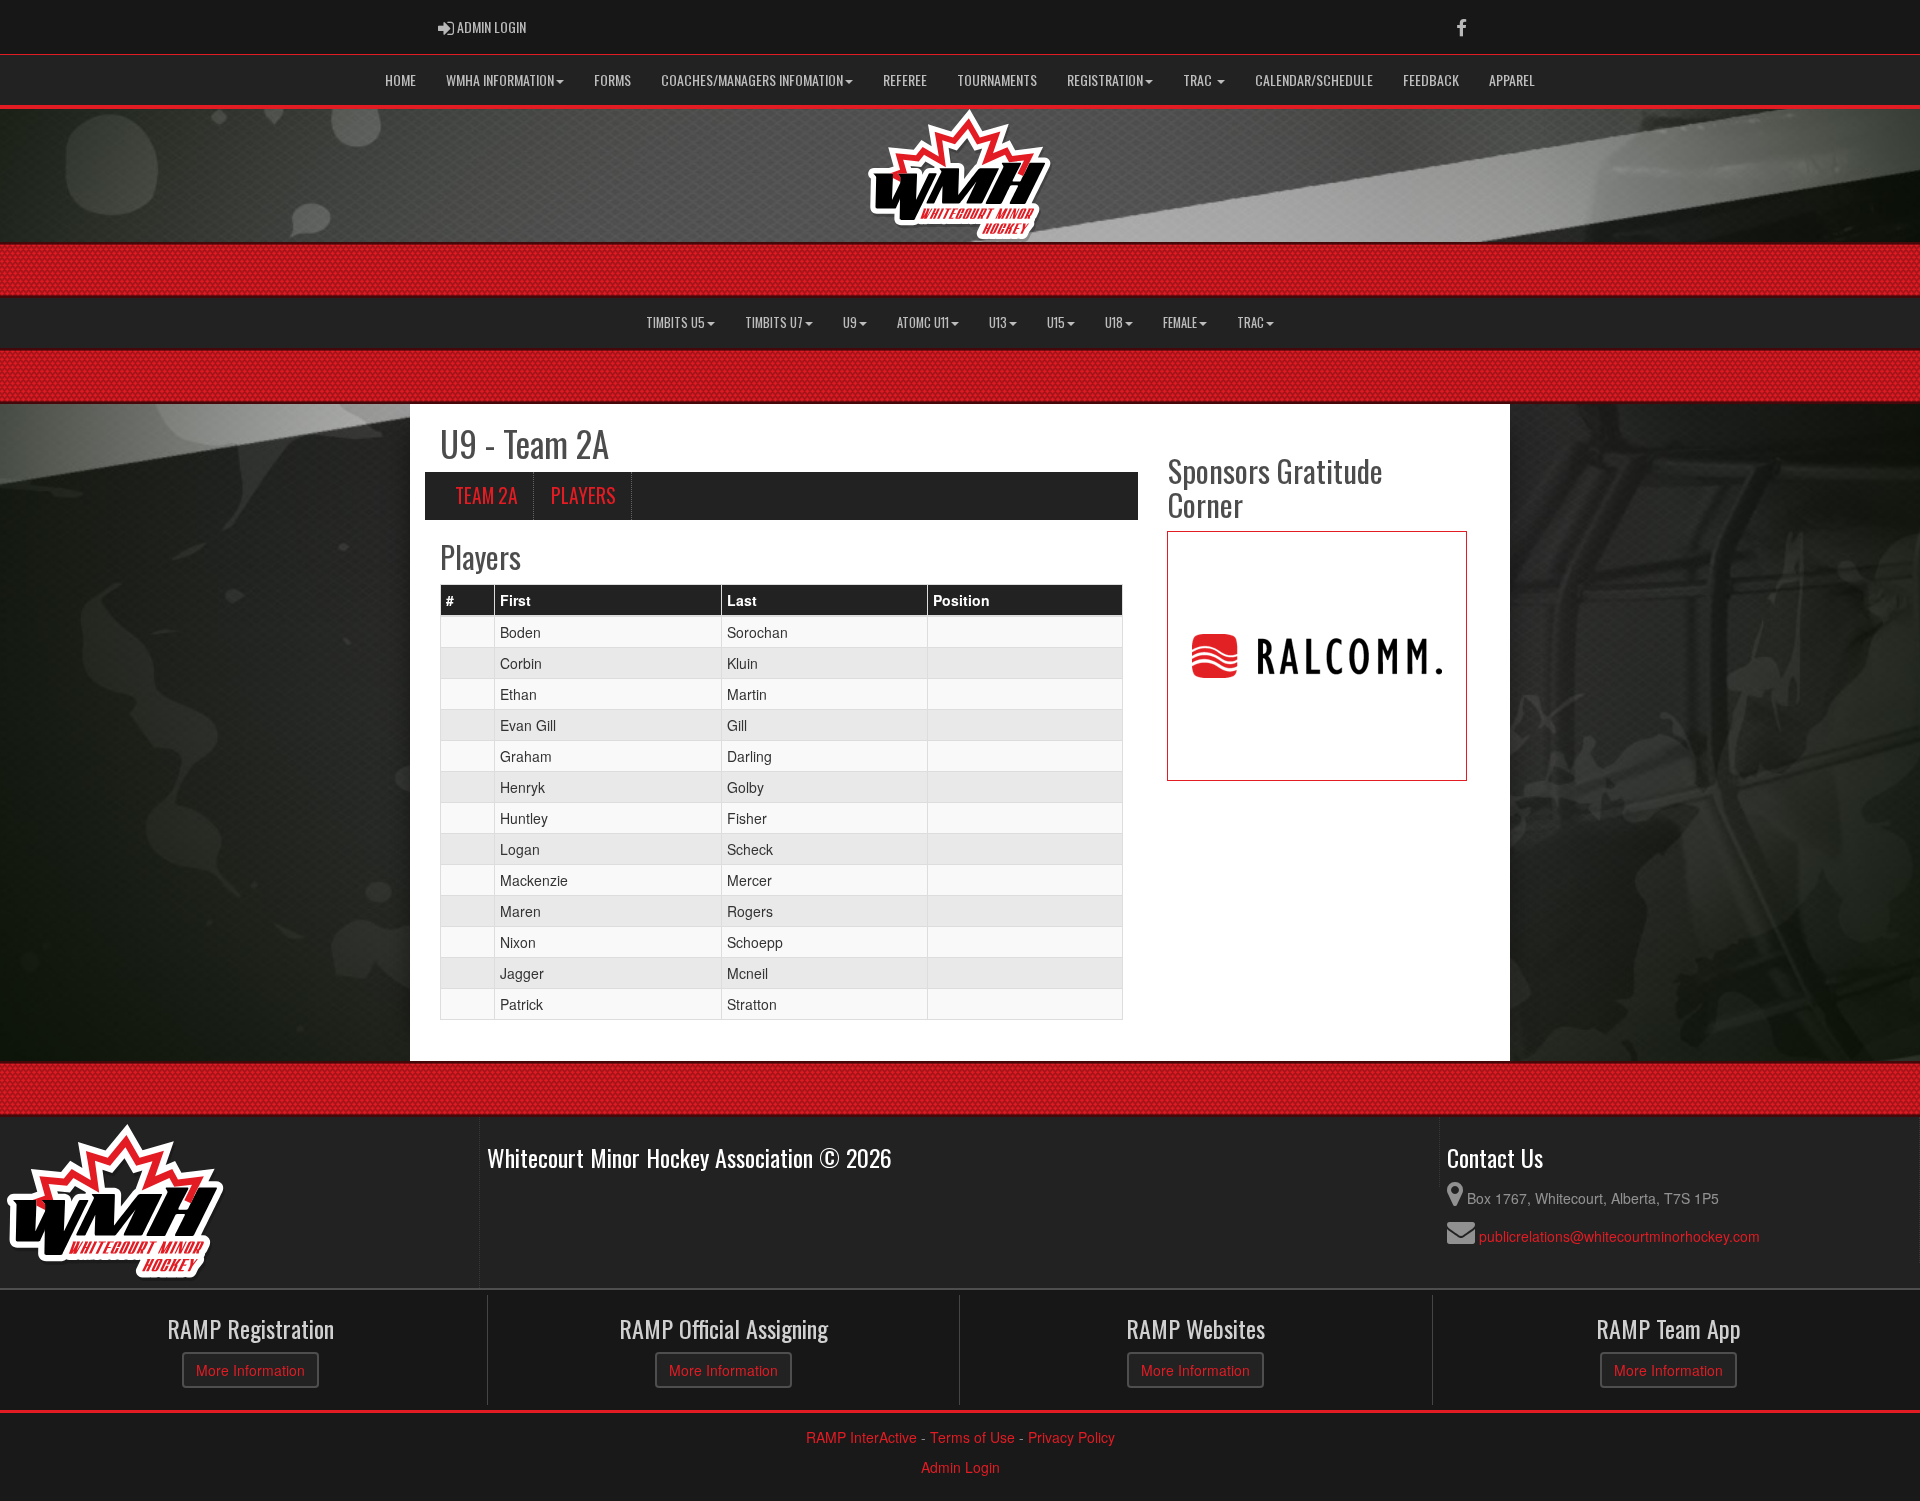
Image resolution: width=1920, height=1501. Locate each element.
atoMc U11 (923, 322)
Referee (905, 79)
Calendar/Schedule (1314, 79)
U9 (850, 322)
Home (400, 79)
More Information (250, 1370)
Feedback (1431, 79)
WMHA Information (500, 79)
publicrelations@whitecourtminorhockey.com (1619, 1236)
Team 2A (486, 495)
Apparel (1512, 79)
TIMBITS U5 (675, 322)
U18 (1114, 322)
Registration (1105, 79)
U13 (998, 322)
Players (583, 495)
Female (1180, 322)
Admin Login (960, 1467)
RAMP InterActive (861, 1437)
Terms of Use (972, 1437)
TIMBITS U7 (774, 322)
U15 (1056, 322)
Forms (612, 79)
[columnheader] (468, 600)
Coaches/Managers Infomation (752, 79)
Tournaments (997, 79)
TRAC (1199, 79)
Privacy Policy (1071, 1437)
